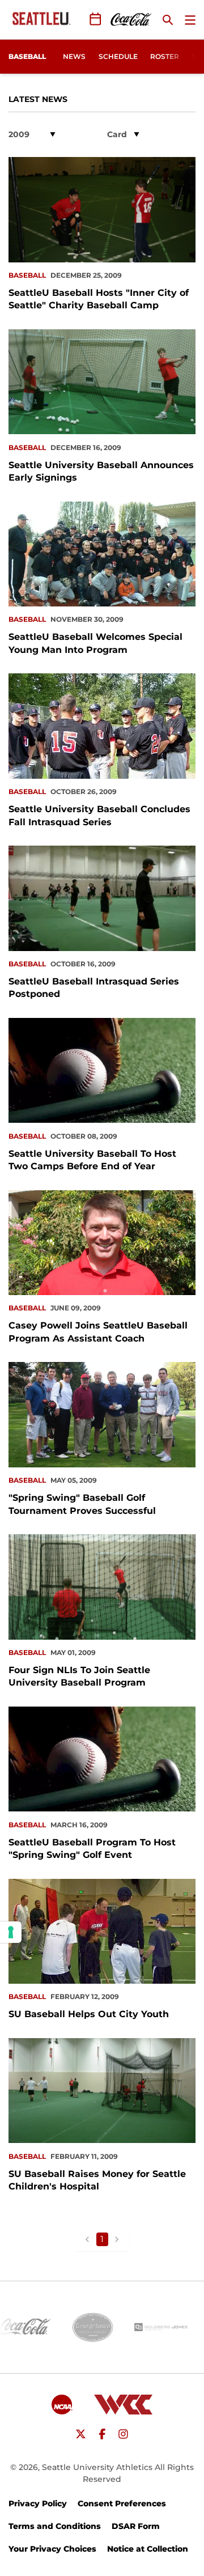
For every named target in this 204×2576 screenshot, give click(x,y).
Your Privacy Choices (52, 2549)
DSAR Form (136, 2526)
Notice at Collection (148, 2549)
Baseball (27, 275)
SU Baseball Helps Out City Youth (89, 2014)
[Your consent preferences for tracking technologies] (11, 1932)
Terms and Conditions (55, 2526)
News (74, 56)
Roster (165, 56)
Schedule (118, 56)
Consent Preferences (122, 2503)
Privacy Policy (38, 2503)
